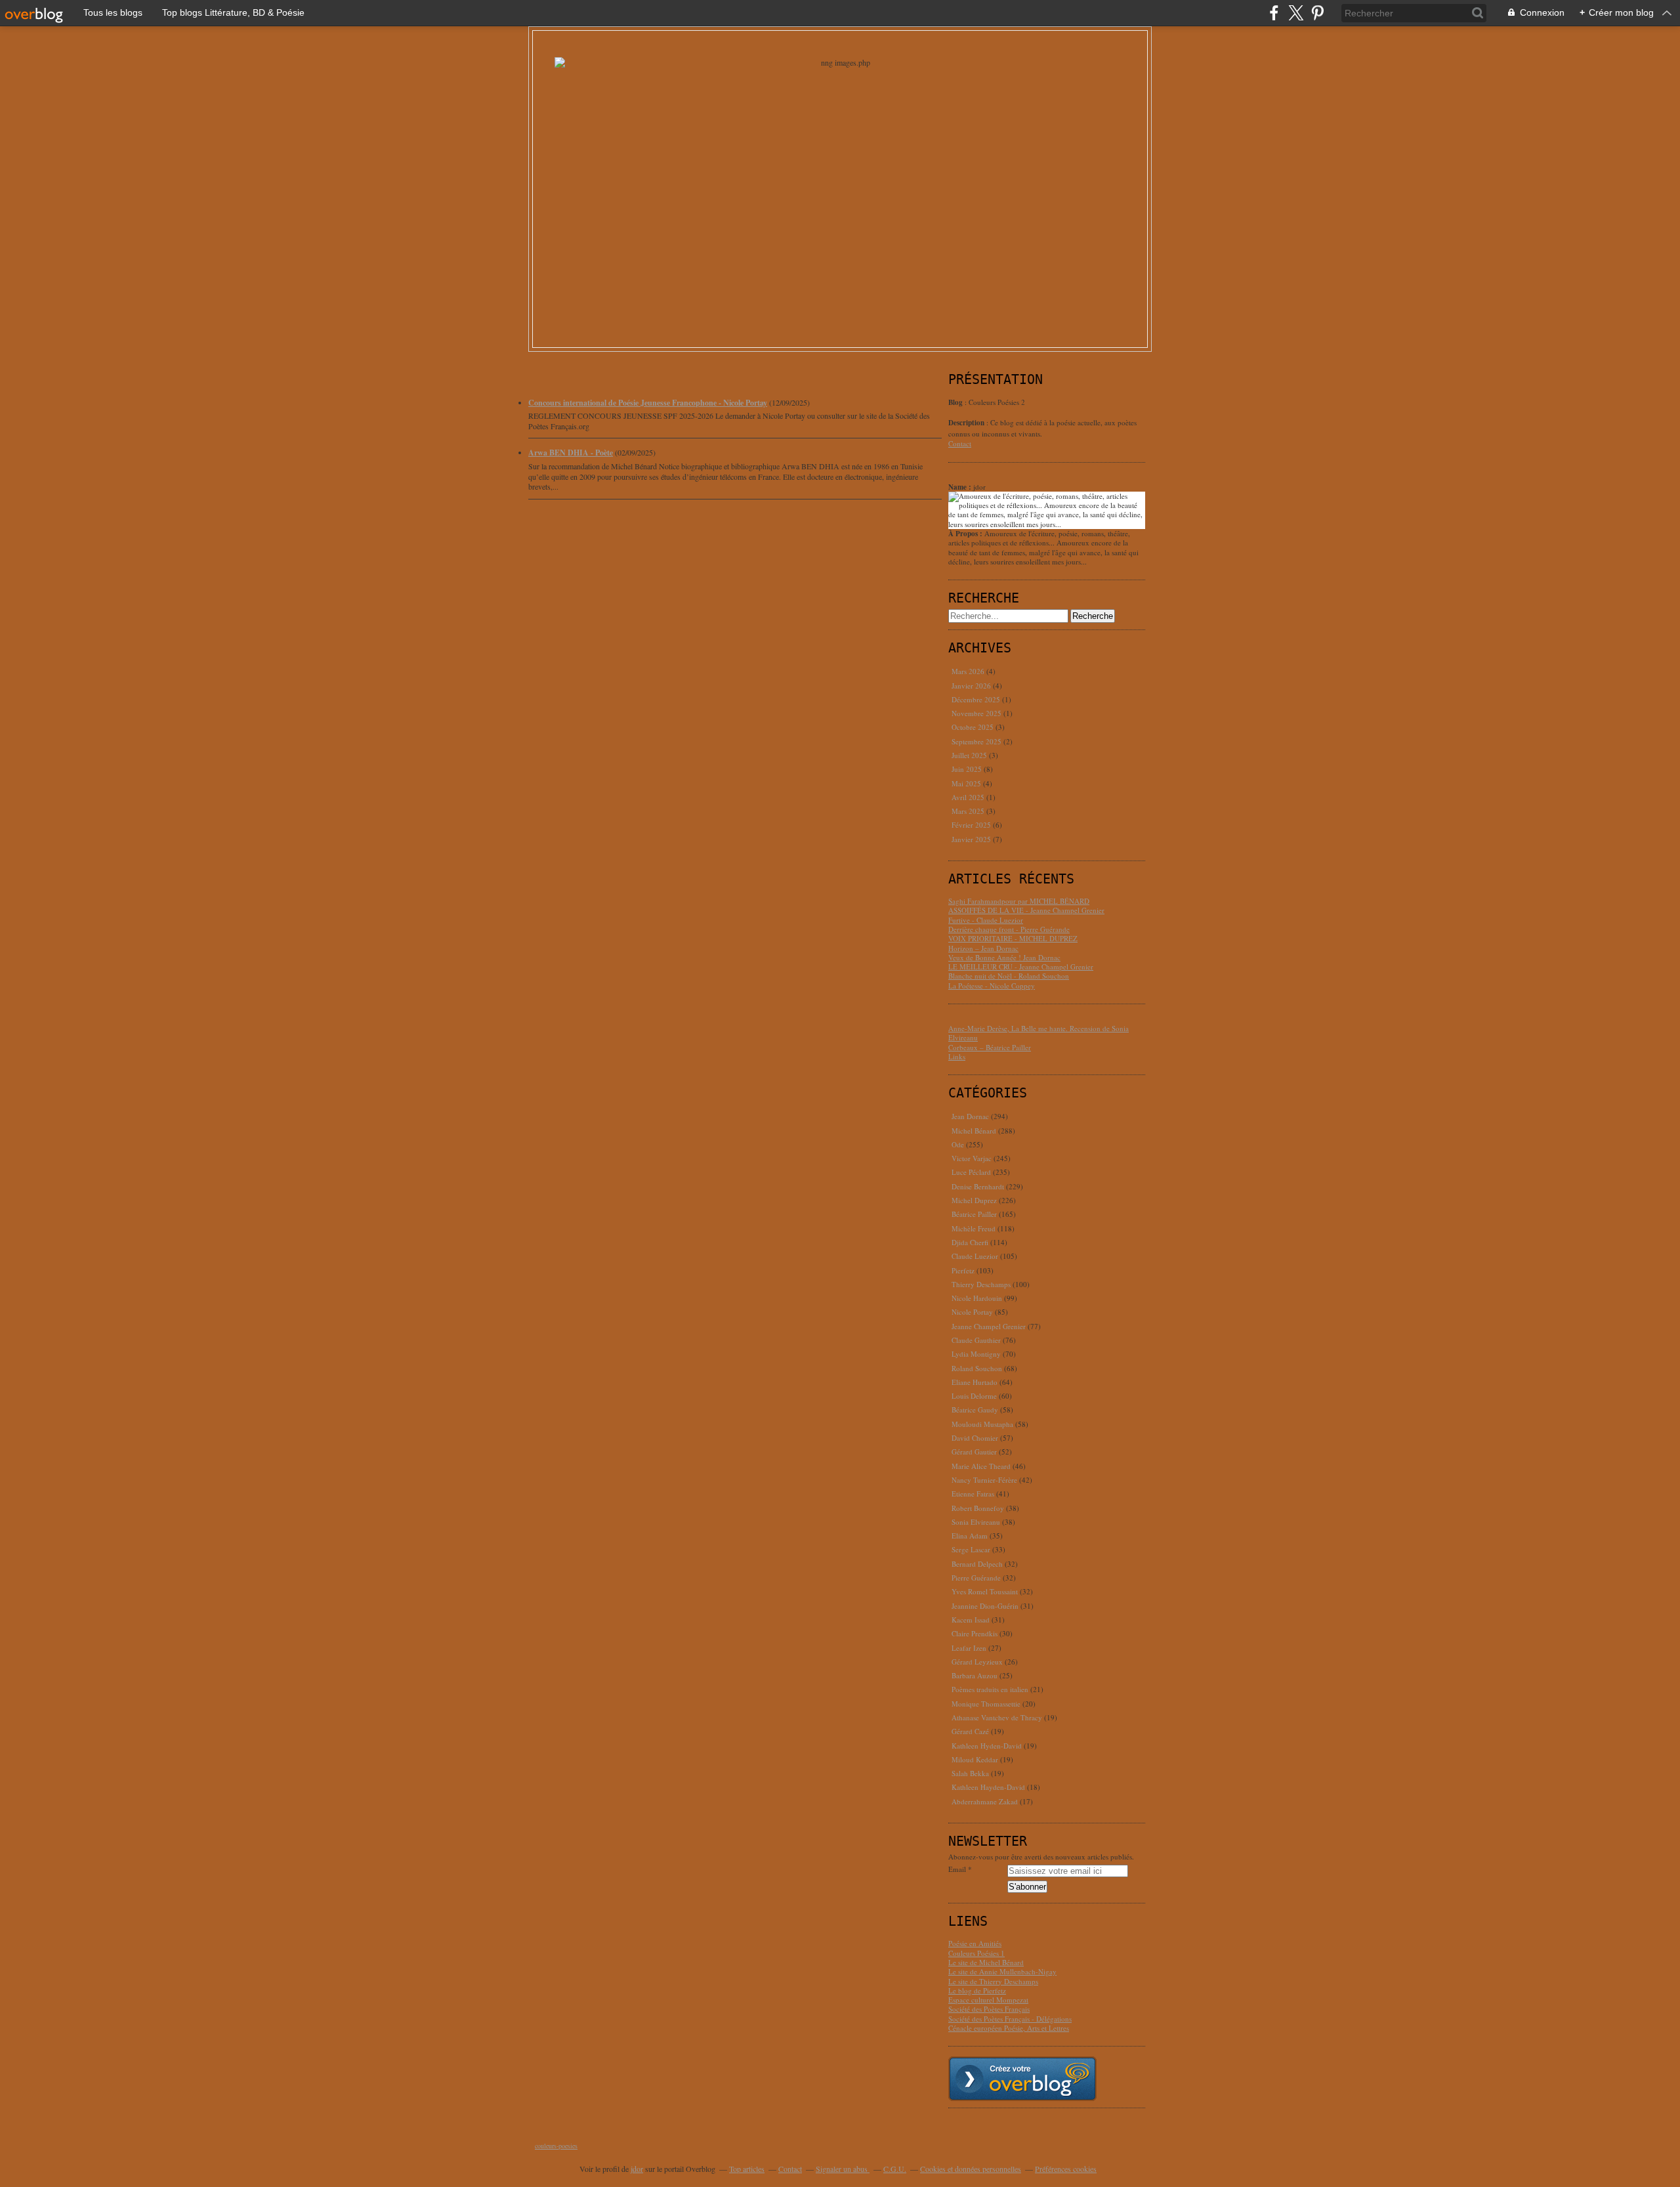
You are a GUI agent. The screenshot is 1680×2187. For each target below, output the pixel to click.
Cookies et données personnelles (971, 2169)
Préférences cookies (1066, 2169)
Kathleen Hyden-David (987, 1746)
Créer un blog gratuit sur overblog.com (1022, 2079)
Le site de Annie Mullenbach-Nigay (1002, 1971)
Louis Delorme (974, 1396)
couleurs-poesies (556, 2146)
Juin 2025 (968, 769)
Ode (958, 1144)
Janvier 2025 (972, 839)
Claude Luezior (975, 1256)
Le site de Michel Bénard (986, 1962)
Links (957, 1056)
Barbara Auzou (975, 1675)
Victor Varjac (972, 1158)
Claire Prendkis (975, 1633)
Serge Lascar (971, 1549)
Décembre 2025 (977, 699)
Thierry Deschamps (981, 1284)
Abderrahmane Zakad (985, 1801)
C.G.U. (895, 2169)
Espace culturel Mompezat (988, 2000)
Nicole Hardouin (977, 1298)
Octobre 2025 (974, 727)
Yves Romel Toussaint (985, 1591)
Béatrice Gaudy (975, 1410)
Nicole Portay (972, 1312)
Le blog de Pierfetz (977, 1990)
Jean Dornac (970, 1116)
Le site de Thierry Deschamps (993, 1981)
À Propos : (966, 534)
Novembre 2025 (977, 713)
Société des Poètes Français (989, 2009)
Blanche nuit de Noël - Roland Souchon (1009, 976)
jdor (637, 2169)
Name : (961, 487)
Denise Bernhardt (978, 1186)
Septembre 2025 (977, 741)
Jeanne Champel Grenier (989, 1326)
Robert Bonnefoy (978, 1508)
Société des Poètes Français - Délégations (1010, 2019)
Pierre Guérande (976, 1578)
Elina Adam (970, 1536)
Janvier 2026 (972, 686)
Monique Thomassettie (986, 1704)
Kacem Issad (971, 1620)
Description (967, 423)
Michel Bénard (974, 1131)
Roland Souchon (977, 1368)
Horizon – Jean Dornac (983, 948)
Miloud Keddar (975, 1759)
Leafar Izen (969, 1648)
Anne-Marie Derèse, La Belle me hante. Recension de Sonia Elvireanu (1039, 1033)
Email (957, 1869)
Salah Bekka (970, 1773)
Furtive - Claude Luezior (986, 920)
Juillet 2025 (970, 755)
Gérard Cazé (970, 1731)
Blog (955, 402)
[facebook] (1274, 13)
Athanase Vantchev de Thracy (997, 1717)
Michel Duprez (974, 1200)
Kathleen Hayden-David (988, 1787)
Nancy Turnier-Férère (984, 1480)
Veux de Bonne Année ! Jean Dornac (1004, 957)
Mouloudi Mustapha (982, 1424)
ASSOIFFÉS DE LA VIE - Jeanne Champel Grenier (1026, 910)
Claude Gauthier (976, 1340)
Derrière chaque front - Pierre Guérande (1009, 929)
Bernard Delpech (977, 1564)
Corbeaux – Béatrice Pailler (990, 1047)
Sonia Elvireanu (976, 1522)
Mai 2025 (967, 783)
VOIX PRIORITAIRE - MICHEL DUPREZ (1013, 938)
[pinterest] (1317, 13)
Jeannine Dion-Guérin (985, 1606)
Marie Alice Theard (981, 1466)
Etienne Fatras (973, 1494)
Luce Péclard (971, 1172)
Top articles (747, 2169)
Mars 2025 (969, 811)
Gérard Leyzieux (977, 1662)
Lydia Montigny (976, 1354)
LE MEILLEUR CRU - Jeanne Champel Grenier (1021, 966)
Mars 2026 (969, 671)
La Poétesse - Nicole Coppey (992, 986)
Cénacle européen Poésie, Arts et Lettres (1009, 2028)
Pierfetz (963, 1270)
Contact (960, 443)
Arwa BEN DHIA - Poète (571, 453)
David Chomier (975, 1438)
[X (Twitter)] (1296, 13)
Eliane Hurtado (975, 1382)
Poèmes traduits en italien (990, 1689)
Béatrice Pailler (974, 1214)
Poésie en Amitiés (975, 1943)
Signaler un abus (843, 2169)
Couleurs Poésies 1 (976, 1953)
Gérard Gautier (974, 1452)
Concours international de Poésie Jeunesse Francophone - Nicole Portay (648, 403)
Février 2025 (972, 825)
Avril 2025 (969, 797)
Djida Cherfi (970, 1242)
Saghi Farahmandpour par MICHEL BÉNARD (1019, 901)
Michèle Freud (974, 1228)
